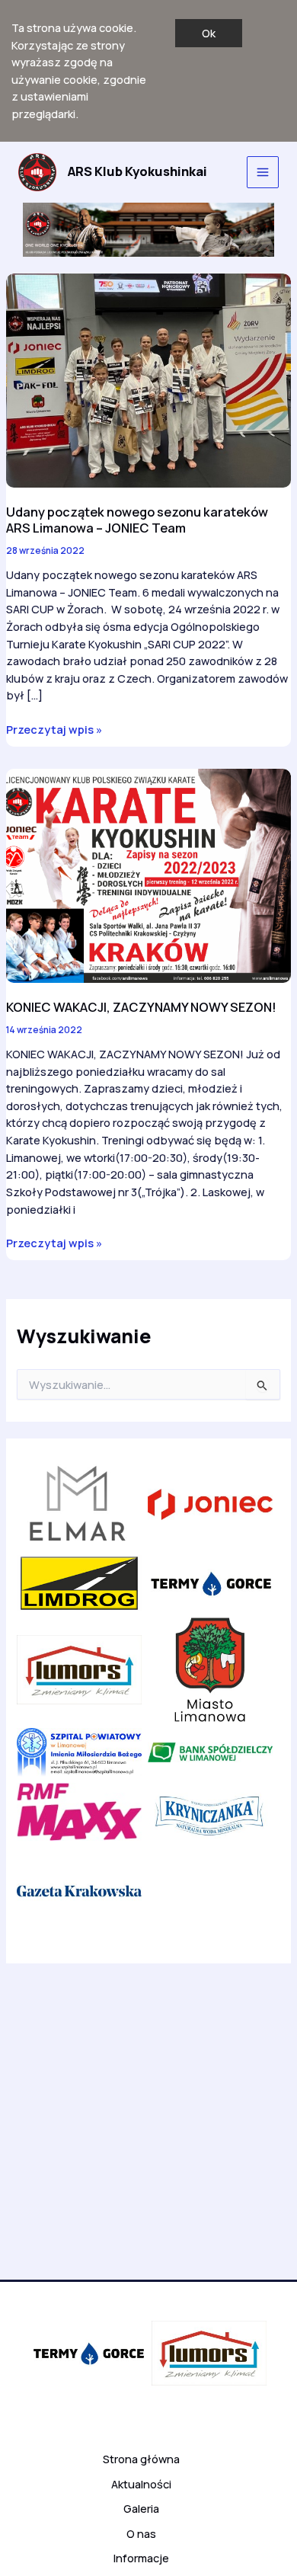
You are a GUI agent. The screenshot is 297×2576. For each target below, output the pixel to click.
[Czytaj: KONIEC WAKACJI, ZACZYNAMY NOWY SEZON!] (148, 875)
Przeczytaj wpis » (54, 730)
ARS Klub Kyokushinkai (137, 171)
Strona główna (141, 2459)
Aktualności (141, 2484)
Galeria (141, 2508)
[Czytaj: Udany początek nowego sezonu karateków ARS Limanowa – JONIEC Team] (148, 379)
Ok (209, 33)
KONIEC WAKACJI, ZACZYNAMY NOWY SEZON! (141, 1007)
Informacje (141, 2558)
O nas (141, 2533)
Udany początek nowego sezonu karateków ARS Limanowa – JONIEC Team (137, 520)
